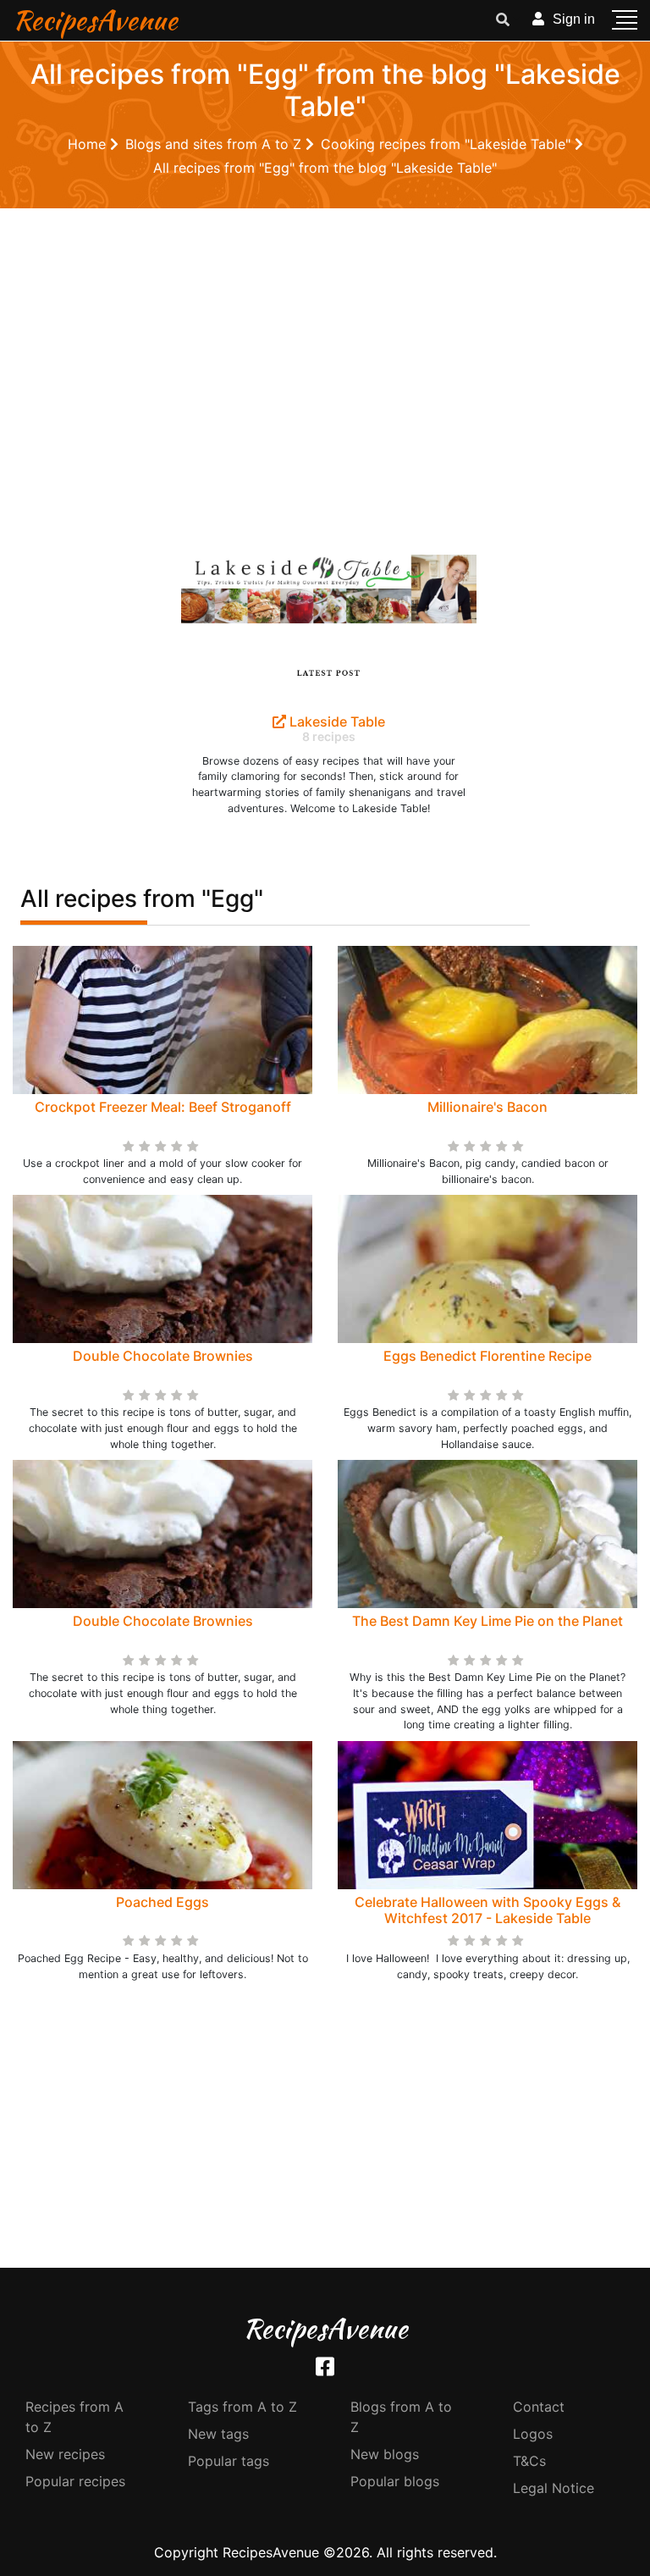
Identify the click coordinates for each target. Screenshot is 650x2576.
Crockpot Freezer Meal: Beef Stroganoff (163, 1107)
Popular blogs (395, 2481)
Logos (533, 2434)
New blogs (385, 2454)
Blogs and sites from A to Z (215, 144)
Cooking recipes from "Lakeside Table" (448, 144)
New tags (218, 2434)
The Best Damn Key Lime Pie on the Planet (487, 1621)
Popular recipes (75, 2481)
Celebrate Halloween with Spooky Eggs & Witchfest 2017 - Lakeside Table (487, 1910)
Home (89, 144)
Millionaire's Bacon (487, 1107)
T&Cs (529, 2461)
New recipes (65, 2454)
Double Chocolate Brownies (163, 1356)
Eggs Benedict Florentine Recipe (487, 1356)
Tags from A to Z (242, 2407)
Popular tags (229, 2461)
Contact (539, 2407)
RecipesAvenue (95, 20)
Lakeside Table (336, 721)
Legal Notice (554, 2488)
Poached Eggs (162, 1902)
